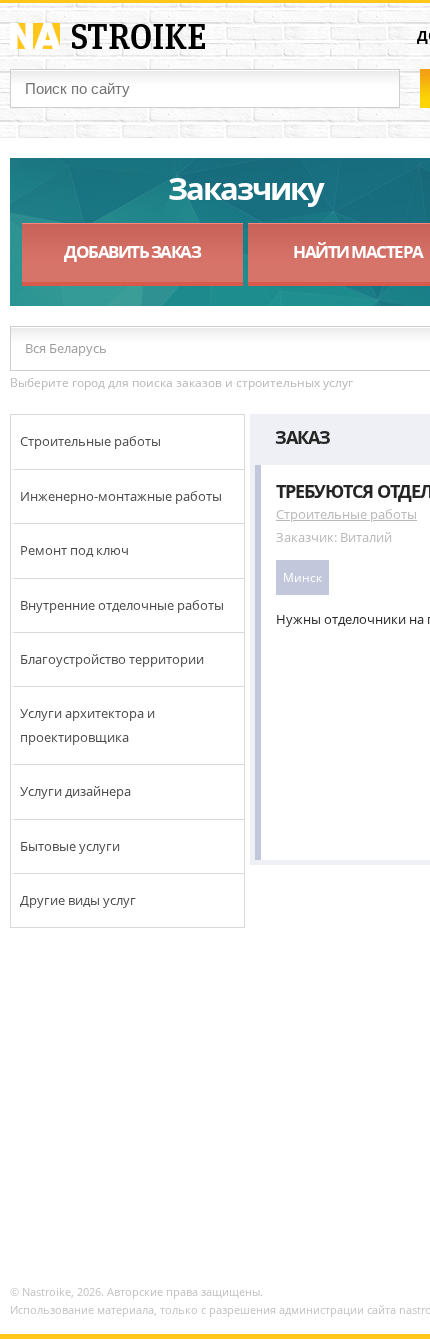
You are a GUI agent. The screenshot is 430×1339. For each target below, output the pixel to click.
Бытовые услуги (70, 846)
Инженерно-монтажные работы (121, 496)
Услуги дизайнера (75, 791)
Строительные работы (90, 441)
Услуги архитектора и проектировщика (87, 724)
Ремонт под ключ (74, 550)
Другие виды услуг (78, 900)
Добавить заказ (132, 251)
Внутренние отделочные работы (122, 605)
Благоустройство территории (112, 659)
